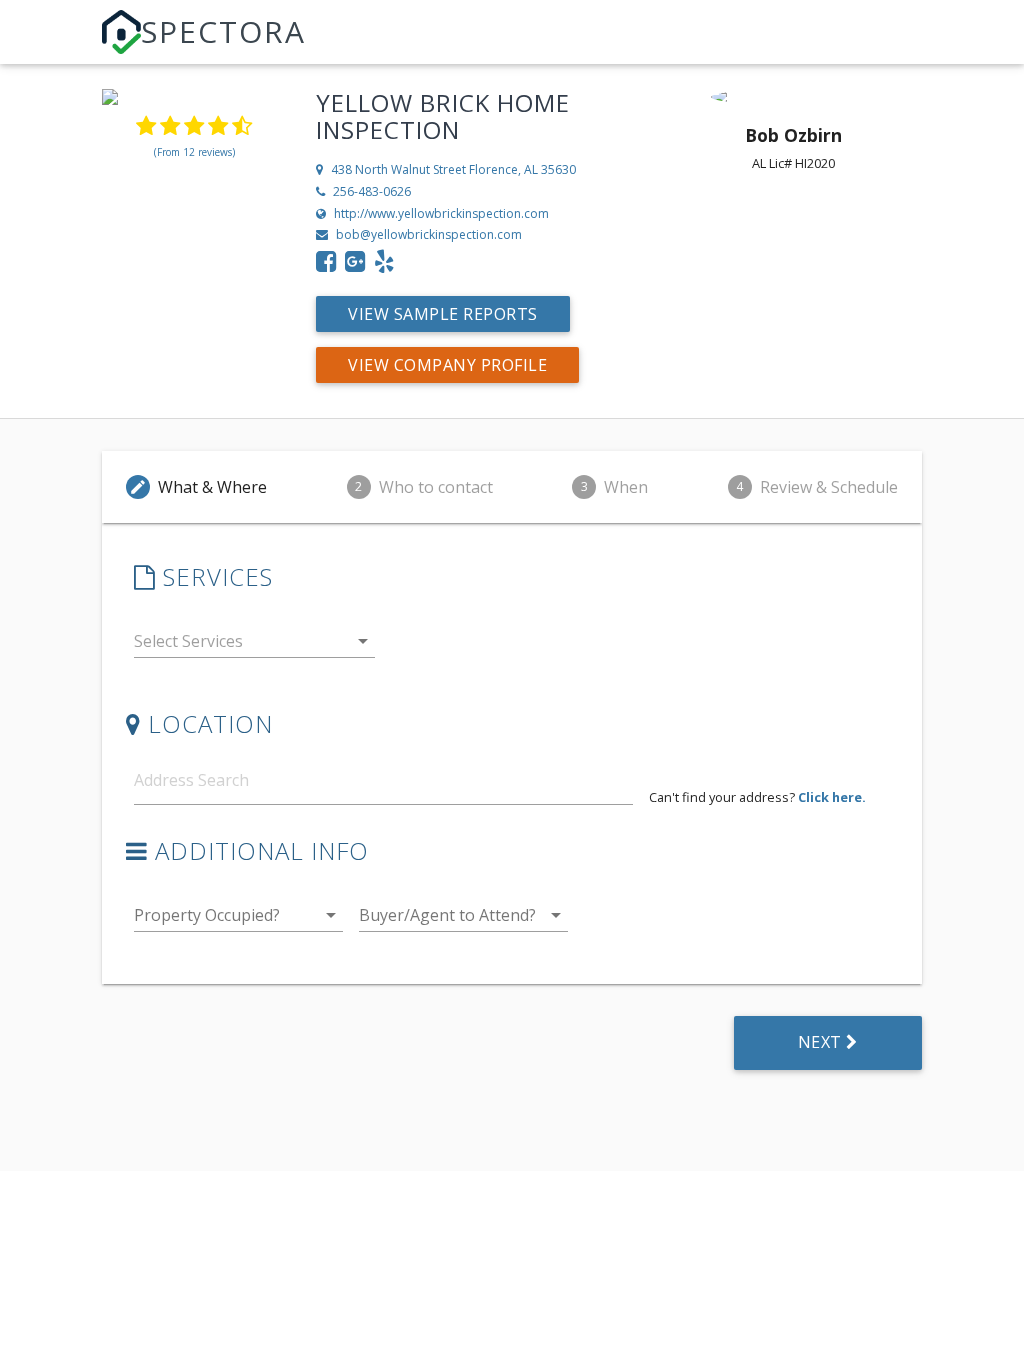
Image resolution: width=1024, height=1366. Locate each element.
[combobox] (254, 645)
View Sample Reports (443, 314)
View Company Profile (447, 365)
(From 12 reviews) (194, 152)
